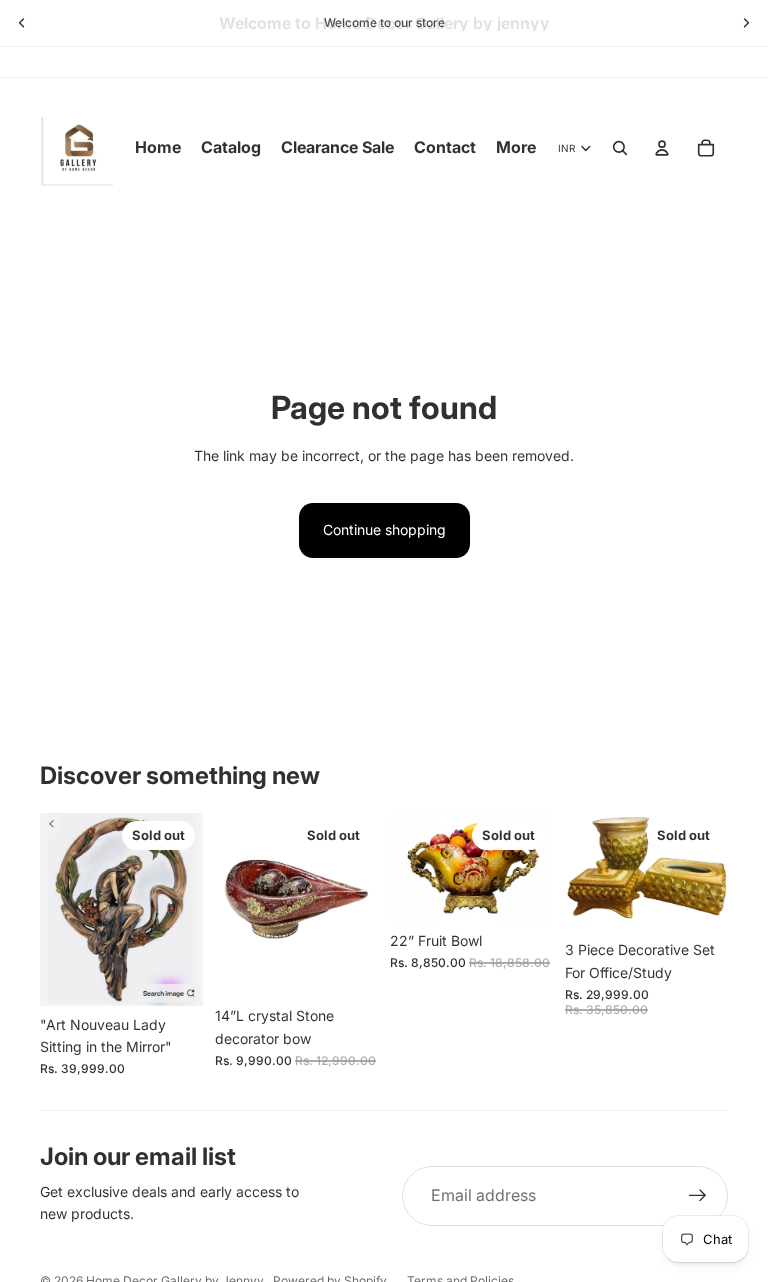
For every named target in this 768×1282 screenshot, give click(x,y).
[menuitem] (516, 148)
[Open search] (620, 148)
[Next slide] (746, 23)
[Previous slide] (22, 23)
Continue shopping (384, 529)
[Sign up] (698, 1196)
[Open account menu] (662, 148)
